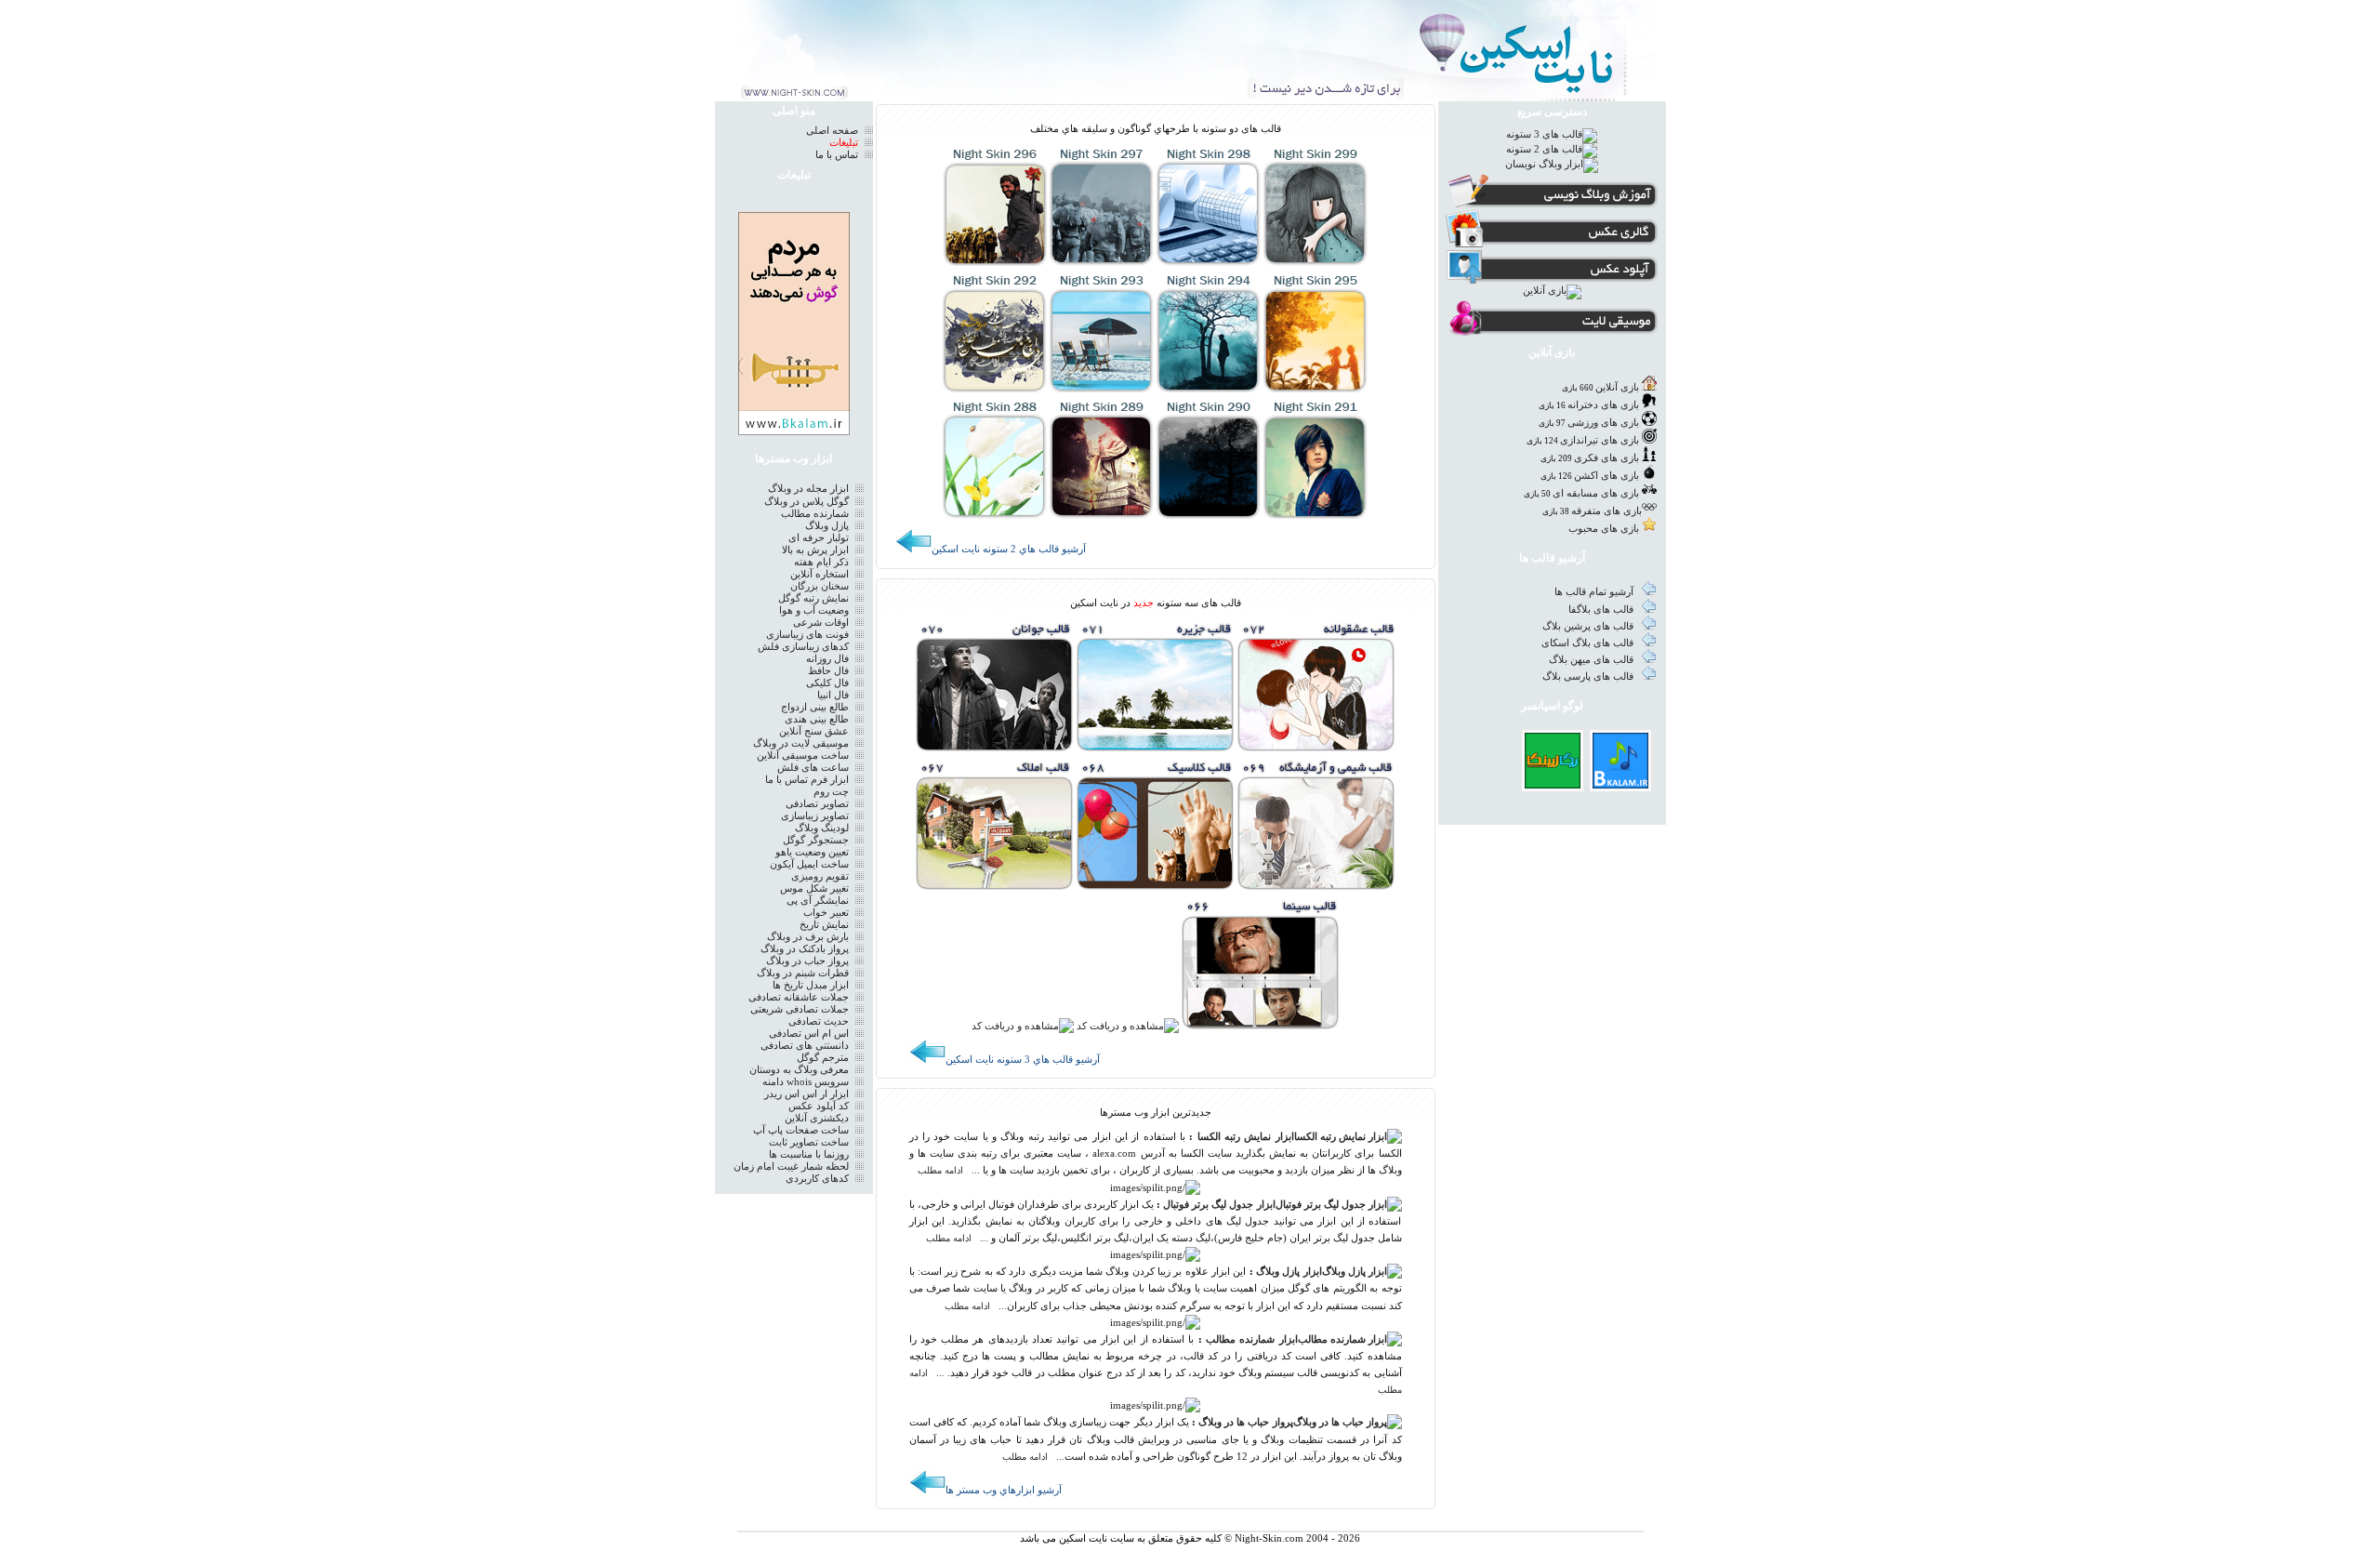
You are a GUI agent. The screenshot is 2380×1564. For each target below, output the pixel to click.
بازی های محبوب (1604, 529)
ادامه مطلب (940, 1170)
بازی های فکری (1606, 458)
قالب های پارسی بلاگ (1589, 676)
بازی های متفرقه (1606, 511)
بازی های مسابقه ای (1596, 493)
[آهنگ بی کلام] (1620, 785)
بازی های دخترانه (1603, 405)
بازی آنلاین (1617, 387)
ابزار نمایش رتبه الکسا (1246, 1137)
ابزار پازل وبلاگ (1289, 1272)
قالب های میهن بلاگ (1593, 660)
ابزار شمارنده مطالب (1252, 1339)
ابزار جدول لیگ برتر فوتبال (1219, 1205)
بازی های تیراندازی (1600, 440)
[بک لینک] (1553, 785)
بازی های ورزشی (1603, 423)
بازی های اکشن (1606, 476)
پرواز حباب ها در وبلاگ (1245, 1422)
